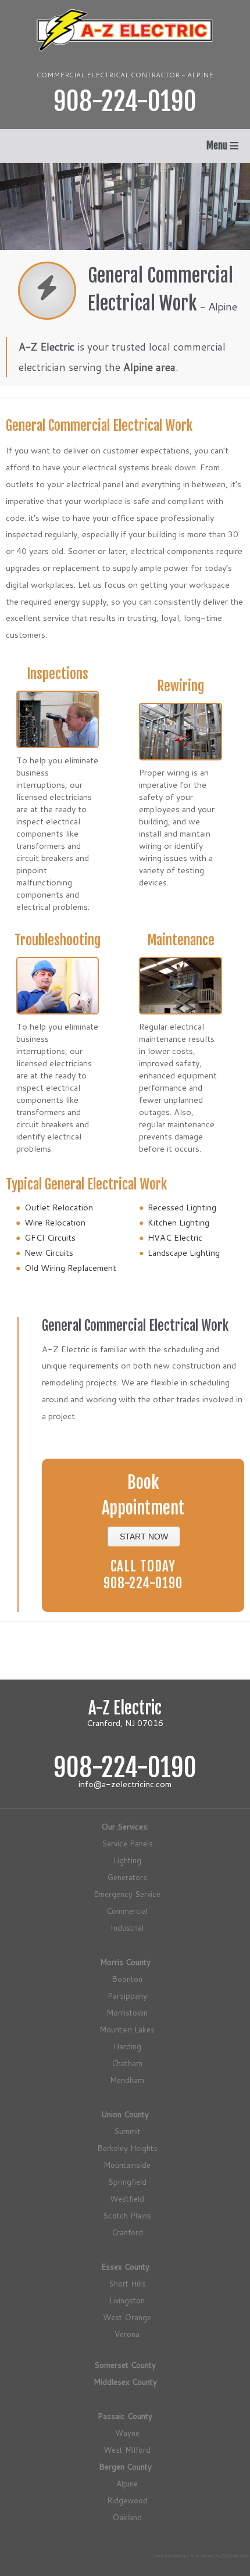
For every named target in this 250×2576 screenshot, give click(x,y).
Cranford (127, 2232)
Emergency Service (127, 1894)
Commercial (127, 1911)
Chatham (127, 2063)
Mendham (127, 2080)
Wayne (127, 2433)
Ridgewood (127, 2500)
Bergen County (125, 2466)
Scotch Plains (127, 2215)
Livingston (127, 2300)
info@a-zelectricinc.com (125, 1784)
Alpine (127, 2483)
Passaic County (125, 2416)
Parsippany (127, 1996)
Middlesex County (125, 2382)
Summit (127, 2131)
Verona (127, 2334)
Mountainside (127, 2165)
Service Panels (127, 1843)
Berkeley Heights (127, 2148)
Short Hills (127, 2283)
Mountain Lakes (127, 2029)
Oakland (127, 2517)
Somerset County (125, 2365)
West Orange (127, 2317)
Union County (125, 2114)
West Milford (127, 2450)
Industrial (127, 1927)
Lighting (127, 1860)
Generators (127, 1877)
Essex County (125, 2266)
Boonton (127, 1979)
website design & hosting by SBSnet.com (202, 2556)
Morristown (127, 2012)
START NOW (144, 1537)
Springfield (127, 2182)
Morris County (125, 1962)
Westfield (127, 2198)
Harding (127, 2046)
